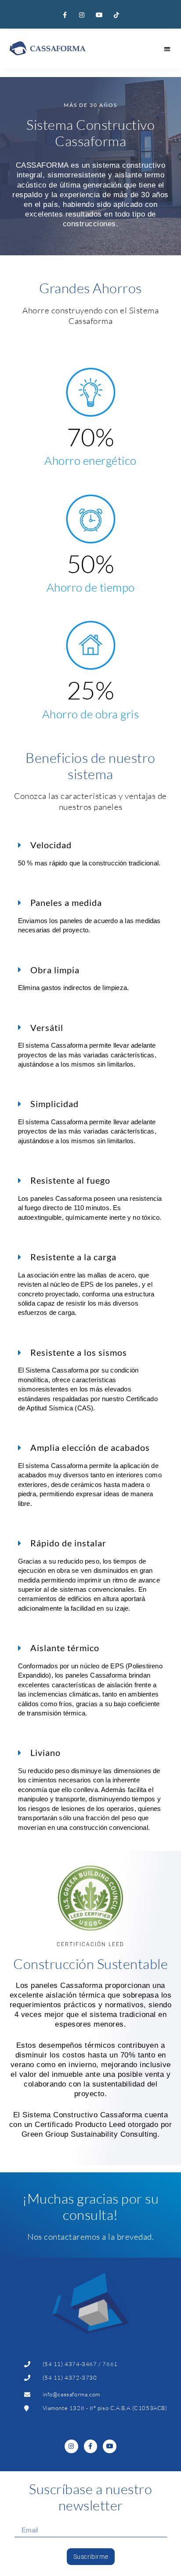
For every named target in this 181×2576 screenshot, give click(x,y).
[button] (168, 49)
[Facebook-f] (65, 15)
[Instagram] (82, 15)
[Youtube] (99, 15)
